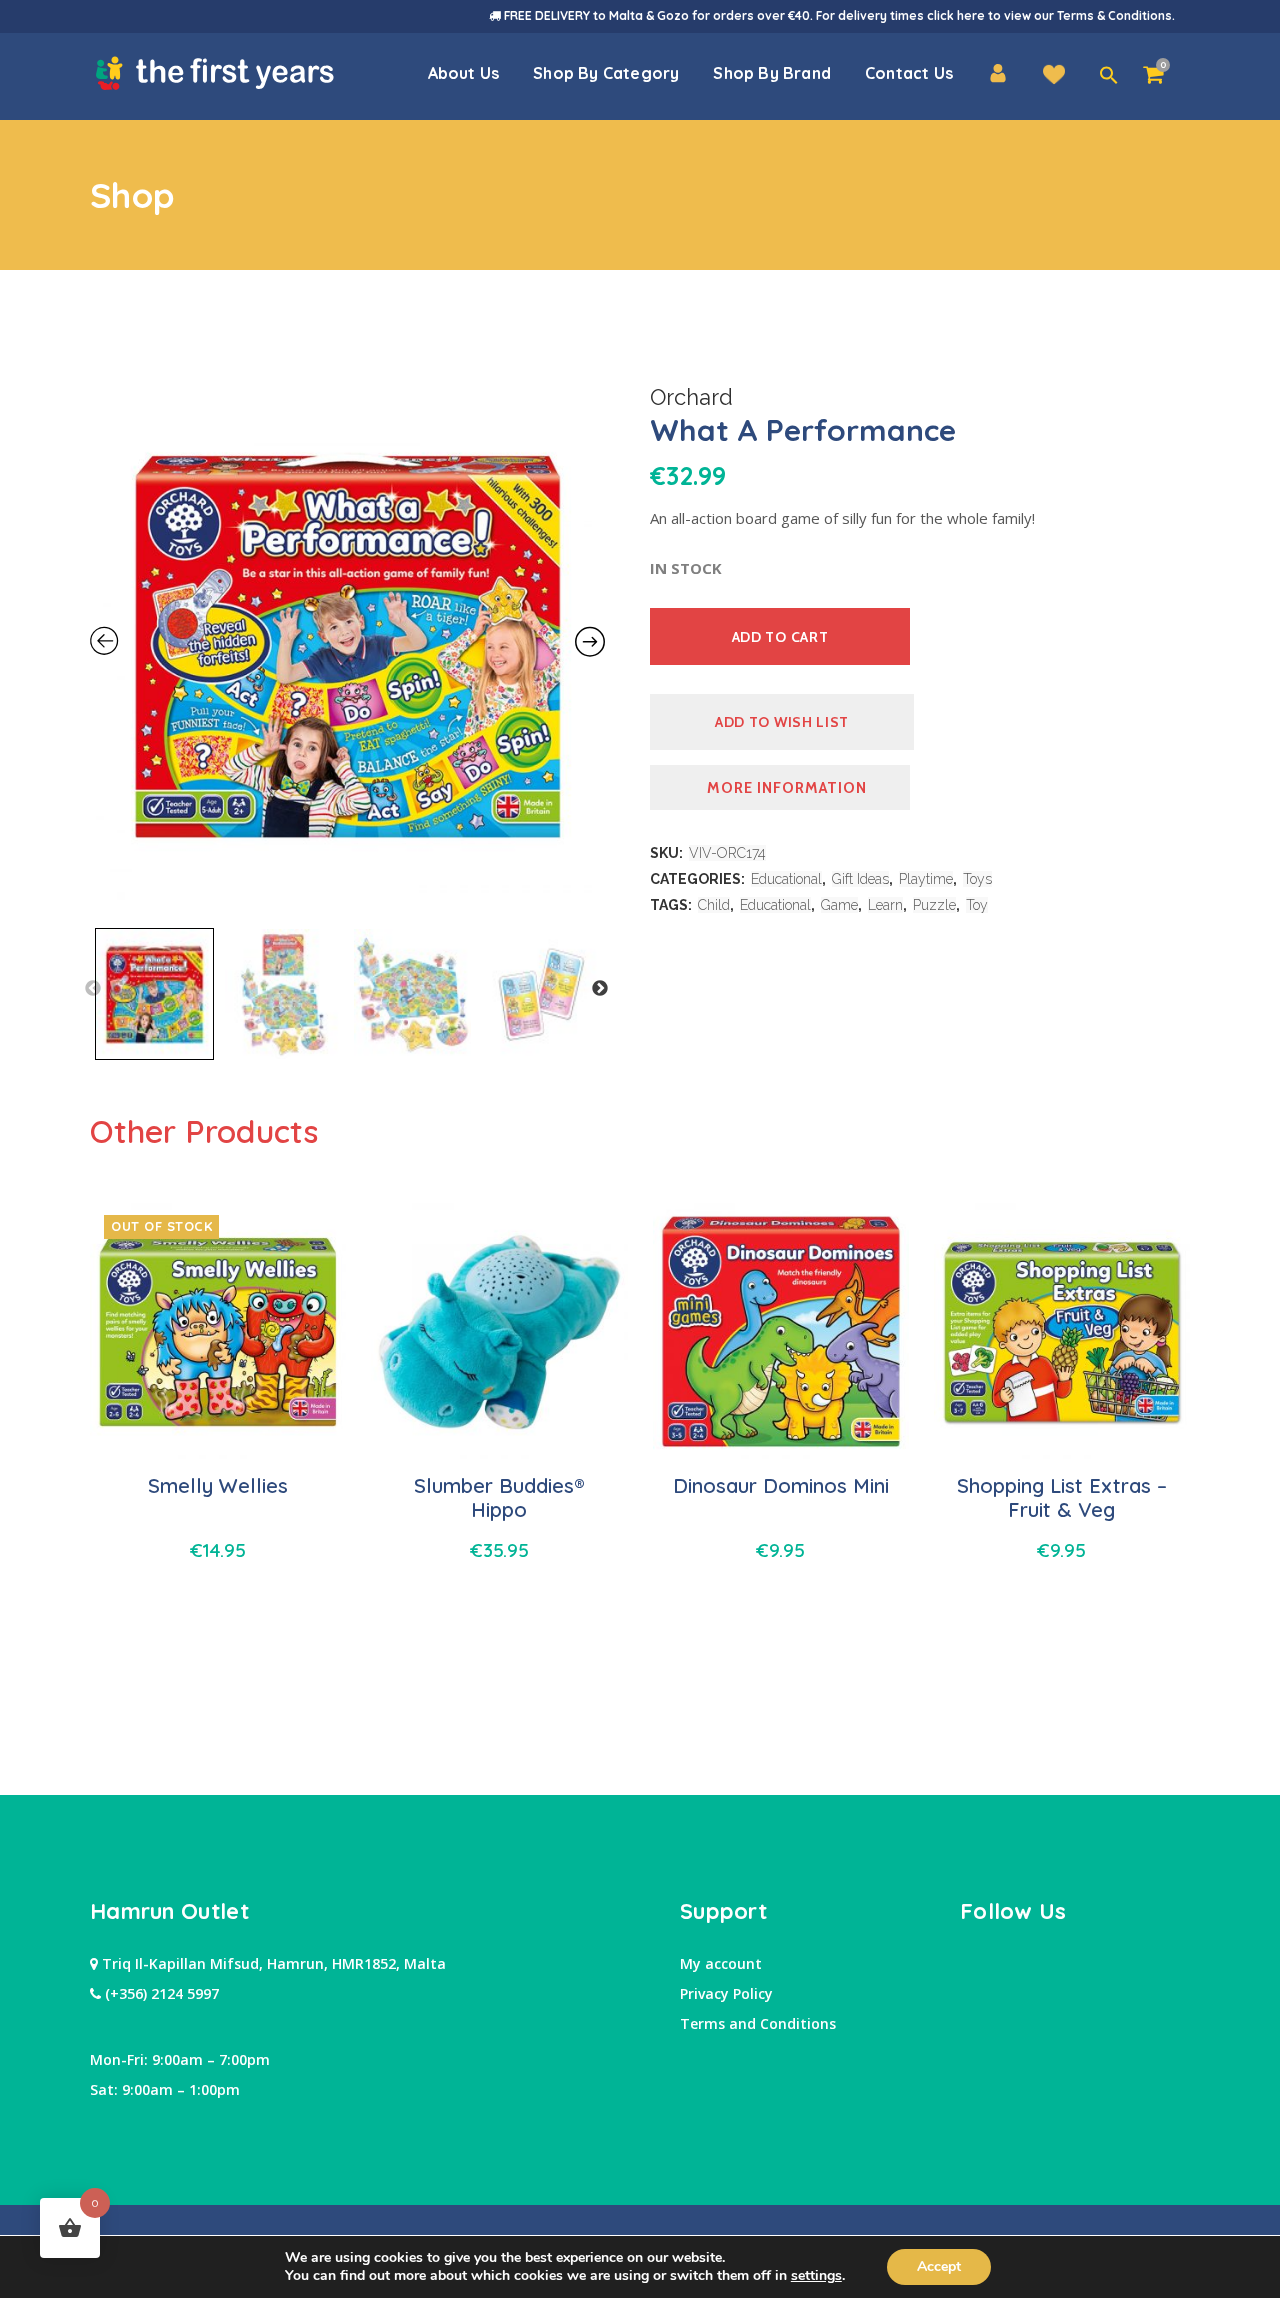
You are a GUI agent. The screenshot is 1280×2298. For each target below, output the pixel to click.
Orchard (691, 397)
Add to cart (780, 637)
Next (600, 989)
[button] (1109, 76)
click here (956, 15)
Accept (939, 2266)
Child (714, 905)
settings (816, 2276)
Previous (93, 989)
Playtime (926, 879)
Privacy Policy (726, 1993)
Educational (786, 879)
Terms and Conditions (758, 2023)
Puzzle (934, 905)
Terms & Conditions (1114, 15)
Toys (977, 879)
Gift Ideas (860, 879)
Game (839, 905)
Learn (885, 905)
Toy (977, 905)
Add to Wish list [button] (782, 722)
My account (721, 1963)
